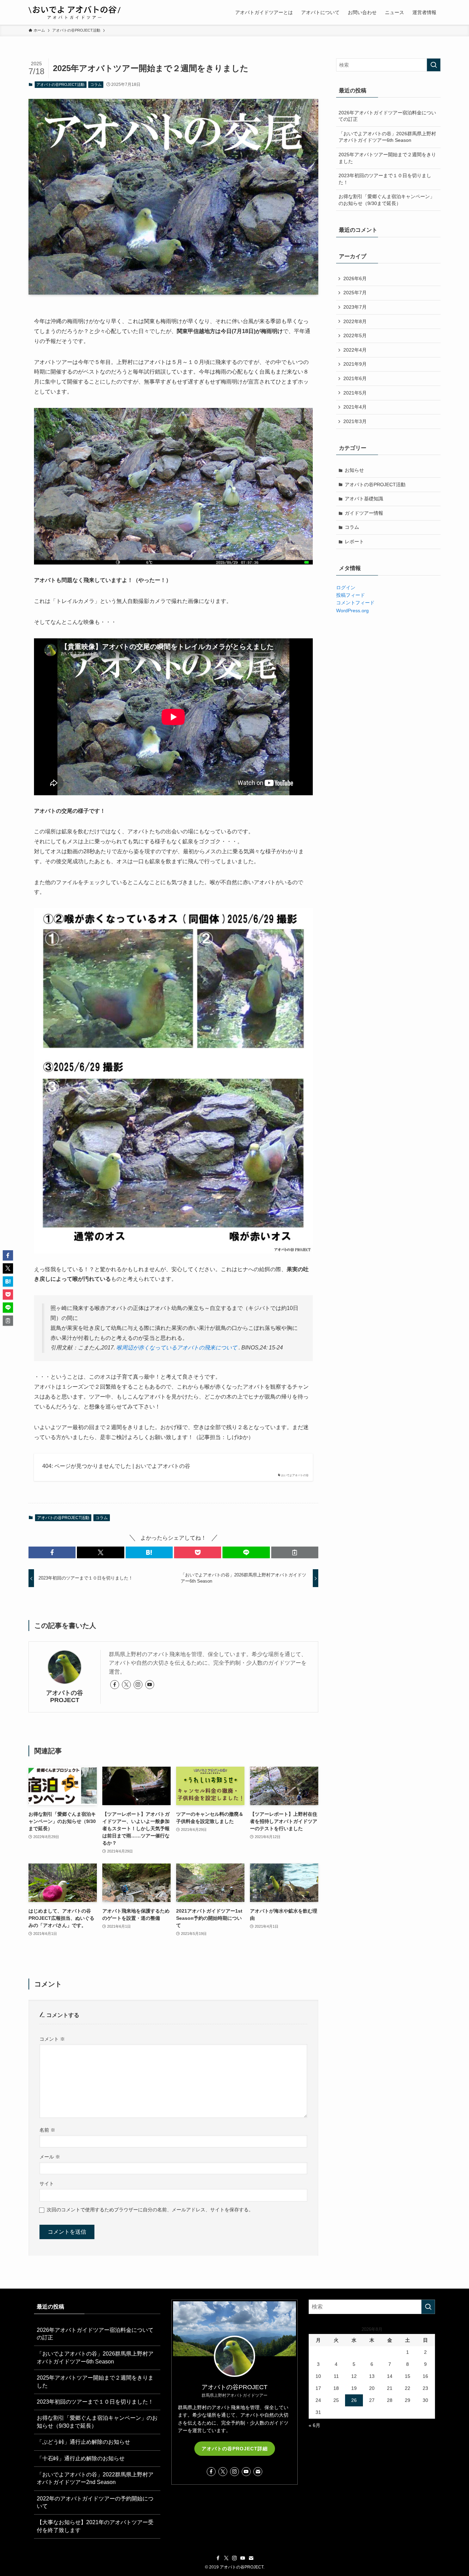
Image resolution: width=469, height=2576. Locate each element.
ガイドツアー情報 (364, 513)
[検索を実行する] (434, 65)
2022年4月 (355, 350)
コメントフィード (355, 603)
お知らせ (354, 470)
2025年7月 (355, 293)
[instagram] (138, 1685)
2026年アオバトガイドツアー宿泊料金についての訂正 (387, 116)
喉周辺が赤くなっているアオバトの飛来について (177, 1348)
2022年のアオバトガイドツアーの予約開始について (95, 2502)
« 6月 (314, 2425)
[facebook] (115, 1685)
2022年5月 (355, 335)
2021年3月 (355, 421)
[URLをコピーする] (295, 1552)
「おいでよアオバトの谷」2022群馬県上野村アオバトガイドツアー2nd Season (95, 2478)
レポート (354, 542)
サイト (47, 2184)
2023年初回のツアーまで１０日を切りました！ (385, 179)
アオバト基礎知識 (364, 499)
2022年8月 (355, 321)
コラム (96, 84)
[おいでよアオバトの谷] (75, 12)
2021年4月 (355, 407)
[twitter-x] (126, 1685)
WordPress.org (352, 611)
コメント (52, 2039)
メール (50, 2157)
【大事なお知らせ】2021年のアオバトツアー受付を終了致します (95, 2526)
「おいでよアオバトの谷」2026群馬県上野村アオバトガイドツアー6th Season (387, 137)
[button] (52, 1552)
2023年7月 (355, 307)
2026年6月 (355, 278)
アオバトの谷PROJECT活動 (60, 84)
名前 (47, 2130)
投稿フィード (351, 595)
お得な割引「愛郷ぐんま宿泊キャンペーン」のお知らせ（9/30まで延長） (387, 200)
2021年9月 (355, 364)
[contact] (258, 2472)
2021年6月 (355, 378)
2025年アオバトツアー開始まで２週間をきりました (387, 158)
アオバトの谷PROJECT (65, 1696)
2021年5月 (355, 393)
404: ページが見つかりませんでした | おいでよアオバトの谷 (116, 1466)
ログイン (346, 588)
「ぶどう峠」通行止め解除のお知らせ (83, 2442)
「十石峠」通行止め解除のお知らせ (81, 2458)
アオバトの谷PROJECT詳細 (235, 2449)
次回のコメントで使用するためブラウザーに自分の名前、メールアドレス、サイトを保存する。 (150, 2210)
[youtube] (150, 1685)
